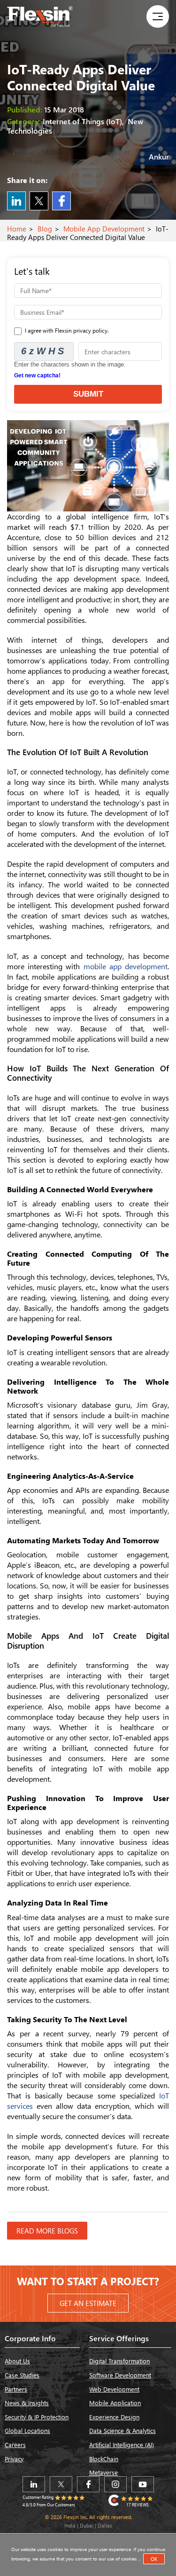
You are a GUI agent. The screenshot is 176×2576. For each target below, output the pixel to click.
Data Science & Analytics (122, 2430)
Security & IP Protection (37, 2417)
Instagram (115, 2484)
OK (154, 2559)
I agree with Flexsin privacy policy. (66, 331)
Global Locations (27, 2430)
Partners (16, 2389)
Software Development (120, 2375)
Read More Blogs (47, 2231)
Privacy (14, 2459)
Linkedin (16, 201)
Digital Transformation (119, 2361)
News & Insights (27, 2403)
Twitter (39, 201)
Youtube (143, 2484)
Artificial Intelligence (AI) (122, 2444)
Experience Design (114, 2417)
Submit (88, 394)
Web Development (114, 2389)
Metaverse (103, 2472)
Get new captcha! (37, 375)
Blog (45, 229)
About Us (17, 2361)
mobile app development (126, 966)
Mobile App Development (104, 229)
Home (17, 229)
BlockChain (104, 2459)
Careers (15, 2444)
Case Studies (22, 2375)
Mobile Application (115, 2403)
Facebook (61, 201)
